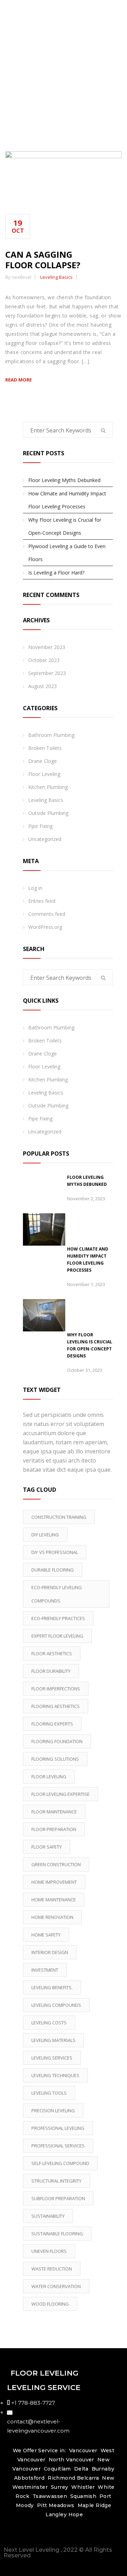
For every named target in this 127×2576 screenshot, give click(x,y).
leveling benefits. (52, 1987)
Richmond (61, 2478)
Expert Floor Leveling (57, 1636)
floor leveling (49, 1777)
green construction (56, 1864)
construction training (59, 1517)
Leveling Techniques (55, 2075)
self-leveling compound (60, 2163)
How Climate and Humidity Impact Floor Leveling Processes (67, 500)
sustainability (48, 2216)
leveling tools (49, 2093)
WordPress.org (45, 927)
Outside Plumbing (48, 813)
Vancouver (83, 2450)
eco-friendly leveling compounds (57, 1594)
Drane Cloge (43, 761)
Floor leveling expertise (61, 1794)
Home (65, 96)
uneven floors (49, 2251)
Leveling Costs (49, 2023)
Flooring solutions (55, 1759)
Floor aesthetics (52, 1653)
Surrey (60, 2487)
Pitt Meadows (56, 2505)
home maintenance (54, 1900)
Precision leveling (53, 2111)
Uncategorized (45, 839)
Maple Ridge (95, 2505)
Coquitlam (57, 2469)
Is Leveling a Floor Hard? (56, 573)
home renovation (52, 1917)
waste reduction (52, 2269)
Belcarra (88, 2478)
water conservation (56, 2286)
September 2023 (47, 673)
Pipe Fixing (40, 826)
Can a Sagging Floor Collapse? (43, 260)
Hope (76, 2514)
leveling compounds (56, 2005)
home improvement (54, 1882)
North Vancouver (71, 2460)
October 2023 (44, 660)
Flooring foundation (57, 1741)
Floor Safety (47, 1847)
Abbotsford (29, 2478)
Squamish (83, 2496)
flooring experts (52, 1724)
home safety (46, 1935)
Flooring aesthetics (56, 1706)
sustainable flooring (57, 2234)
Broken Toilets (45, 748)
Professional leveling (58, 2128)
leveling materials (53, 2040)
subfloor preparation (58, 2198)
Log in (35, 888)
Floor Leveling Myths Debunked (64, 480)
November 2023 (47, 647)
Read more (19, 380)
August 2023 (43, 686)
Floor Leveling (44, 774)
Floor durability (51, 1671)
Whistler (83, 2487)
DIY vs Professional (55, 1552)
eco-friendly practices (58, 1618)
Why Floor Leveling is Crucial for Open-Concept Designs (65, 526)
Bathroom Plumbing (51, 735)
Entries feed (42, 901)
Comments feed (47, 914)
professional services (58, 2146)
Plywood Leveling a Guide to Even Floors (67, 553)
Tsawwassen (50, 2496)
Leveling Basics (56, 277)
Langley (56, 2514)
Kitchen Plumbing (48, 787)
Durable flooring (53, 1570)
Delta (81, 2469)
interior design (50, 1952)
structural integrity (56, 2181)
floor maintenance (54, 1812)
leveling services (52, 2058)
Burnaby (103, 2469)
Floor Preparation (54, 1829)
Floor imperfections (56, 1689)
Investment (45, 1970)
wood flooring (50, 2304)
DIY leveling (45, 1535)
